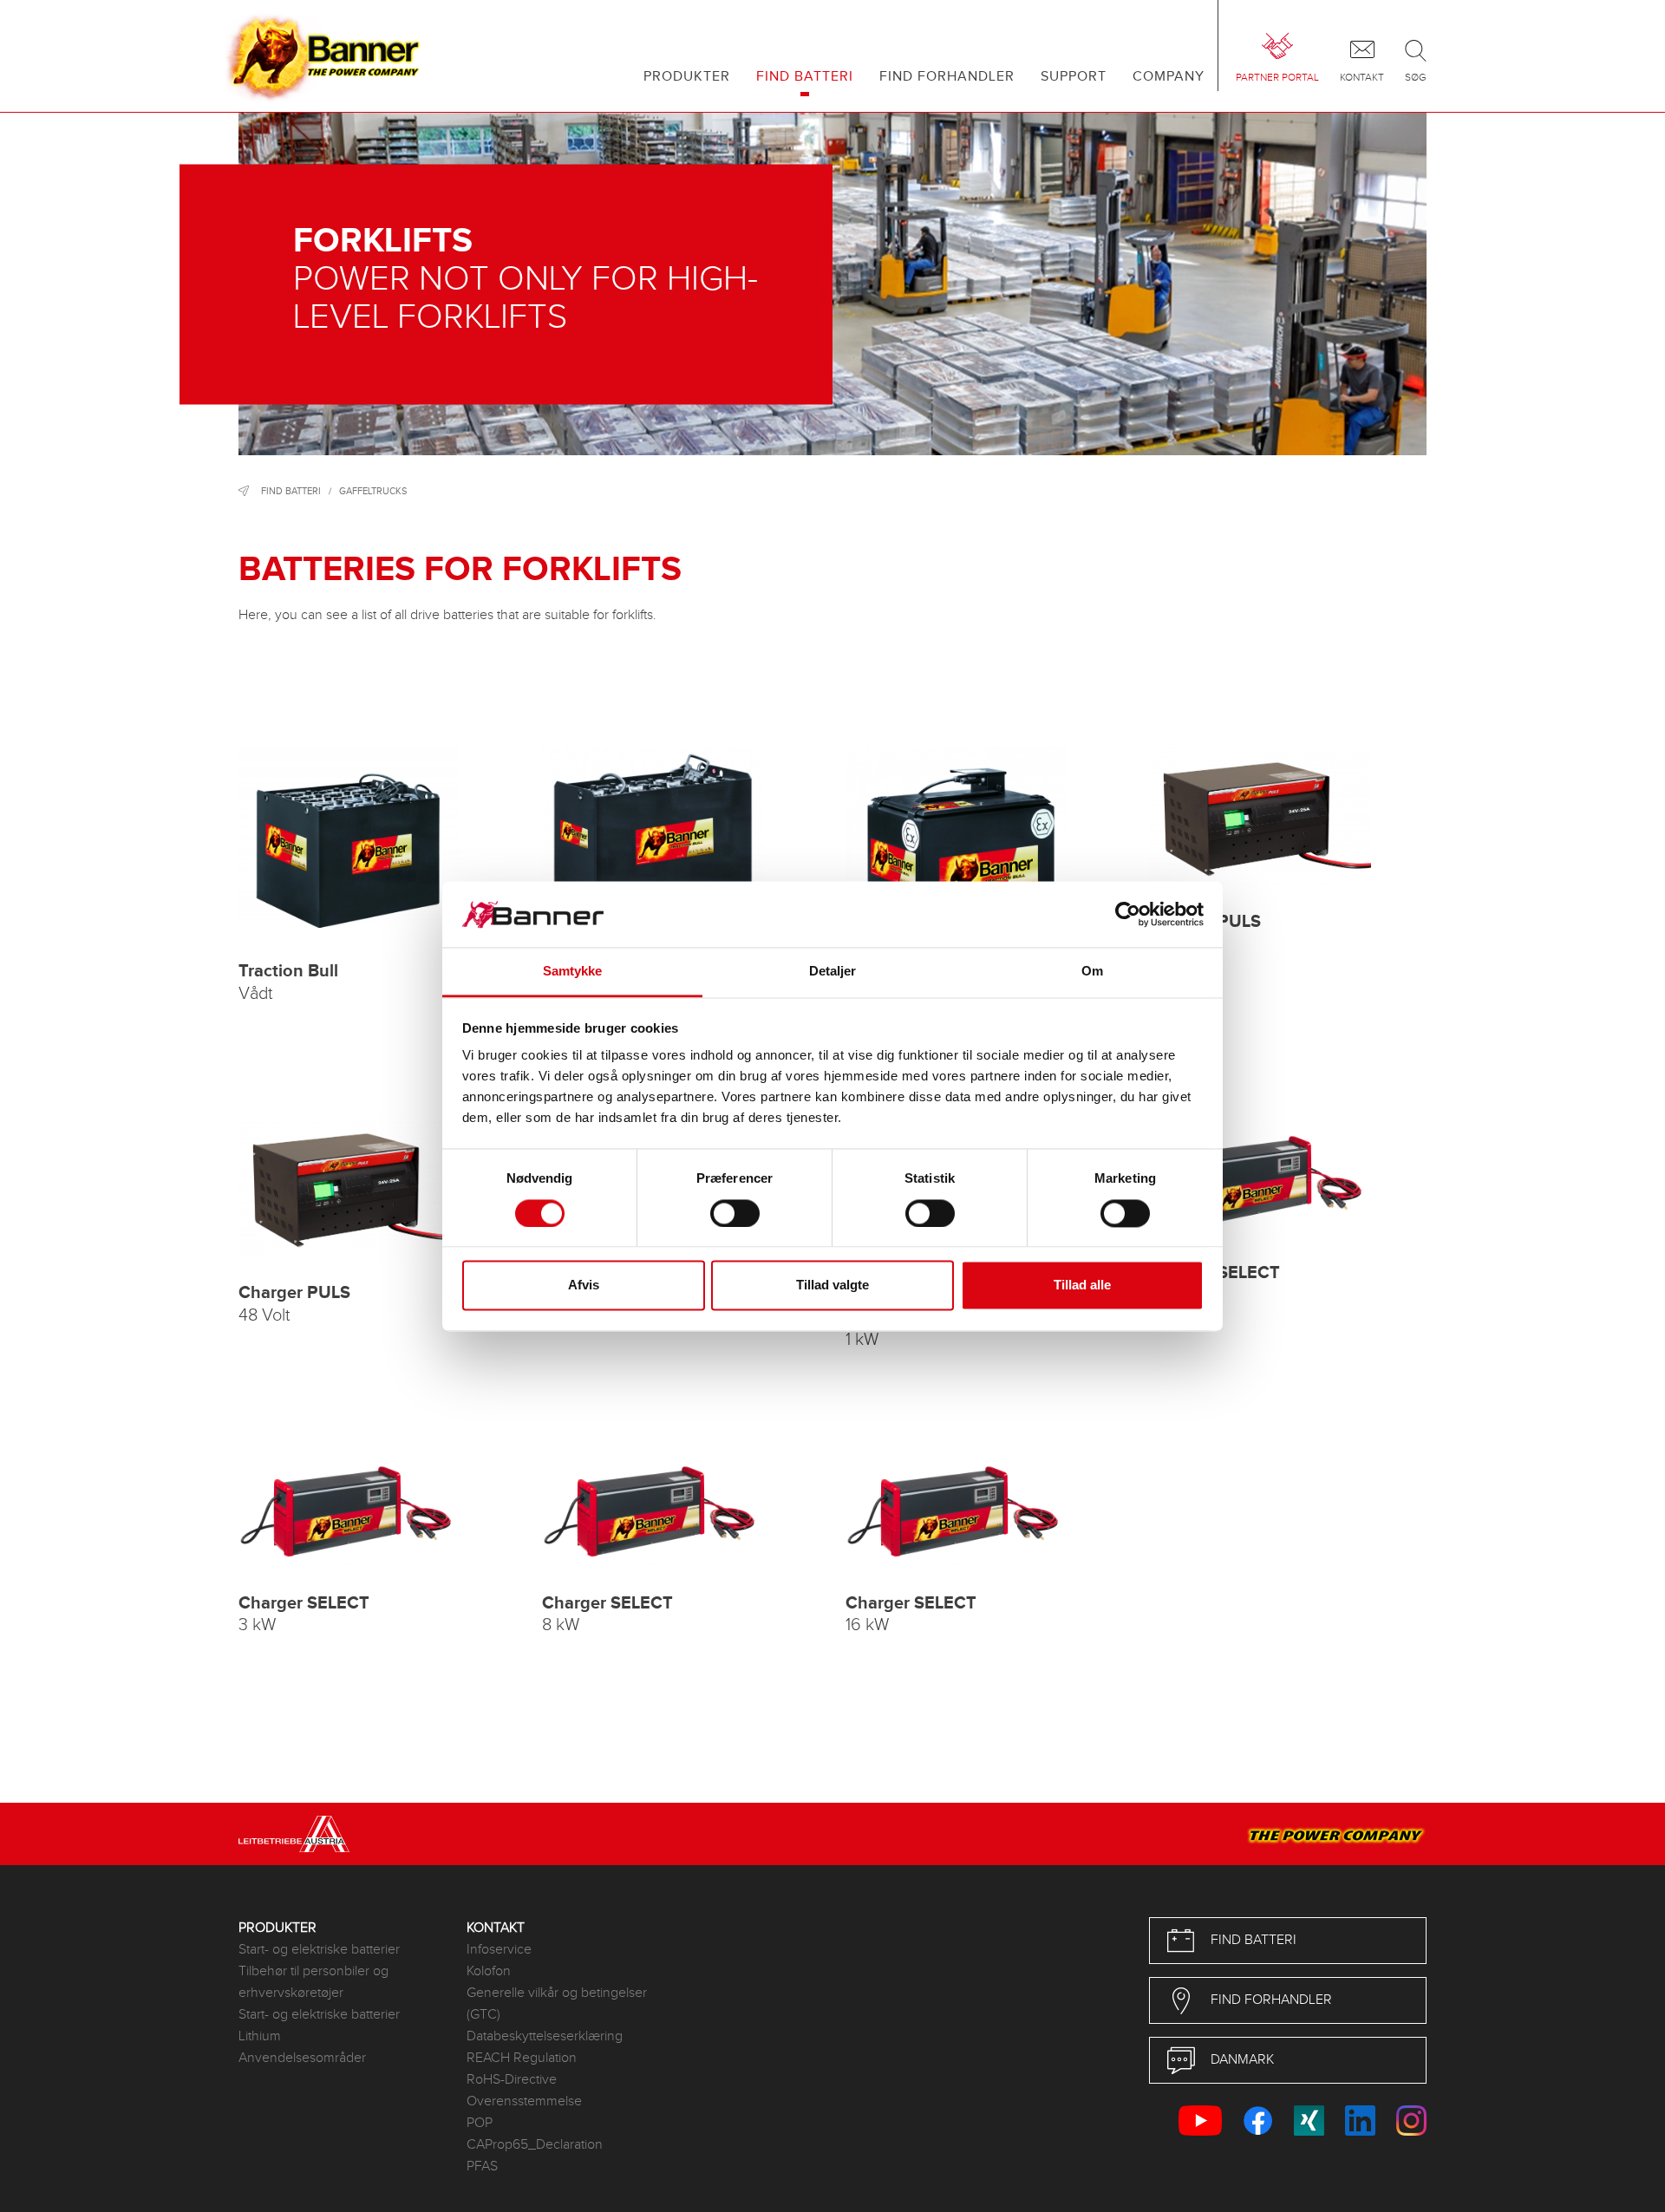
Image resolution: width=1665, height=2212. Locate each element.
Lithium (260, 2036)
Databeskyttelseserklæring (545, 2036)
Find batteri (291, 491)
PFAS (482, 2166)
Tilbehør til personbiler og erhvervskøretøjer (313, 1982)
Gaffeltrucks (373, 491)
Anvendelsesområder (302, 2058)
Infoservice (499, 1950)
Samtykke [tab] (573, 972)
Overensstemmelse (524, 2101)
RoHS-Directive (512, 2080)
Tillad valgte (832, 1285)
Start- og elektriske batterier (319, 1950)
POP (480, 2123)
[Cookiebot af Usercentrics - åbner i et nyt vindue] (1128, 914)
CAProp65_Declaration (535, 2145)
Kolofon (489, 1971)
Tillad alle (1082, 1285)
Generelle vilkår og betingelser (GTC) (557, 2004)
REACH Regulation (522, 2058)
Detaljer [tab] (833, 972)
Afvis (584, 1285)
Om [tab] (1092, 972)
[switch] (735, 1213)
